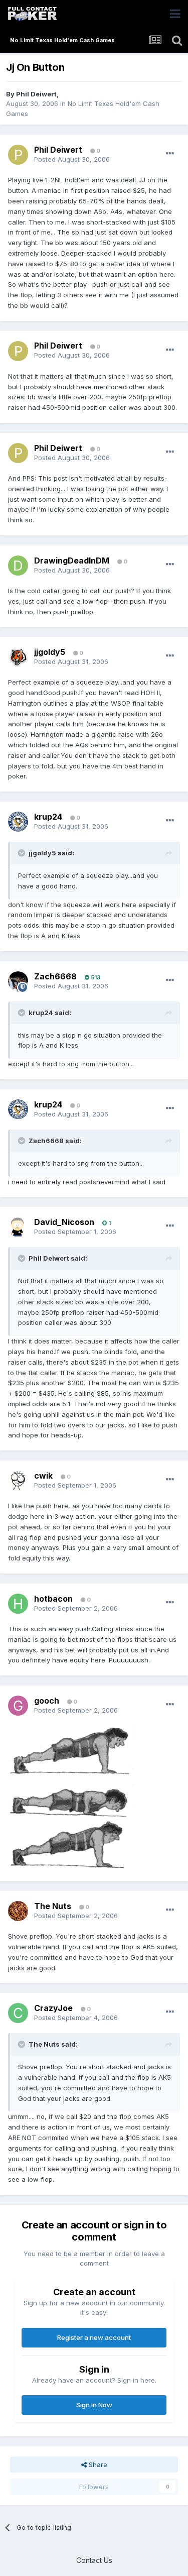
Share (97, 2465)
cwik (43, 1476)
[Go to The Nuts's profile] (18, 1911)
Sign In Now (94, 2405)
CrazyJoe (53, 2008)
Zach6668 (55, 976)
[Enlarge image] (71, 1798)
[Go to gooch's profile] (18, 1706)
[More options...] (170, 154)
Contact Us (94, 2560)
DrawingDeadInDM (72, 561)
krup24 (48, 817)
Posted (72, 159)
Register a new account (94, 2337)
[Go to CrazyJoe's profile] (18, 2013)
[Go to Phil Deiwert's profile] (18, 155)
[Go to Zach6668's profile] (18, 981)
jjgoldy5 (50, 652)
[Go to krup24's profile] (18, 822)
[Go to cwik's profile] (18, 1481)
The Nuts (53, 1906)
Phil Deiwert (36, 94)
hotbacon (53, 1599)
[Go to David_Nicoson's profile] (18, 1227)
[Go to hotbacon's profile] (18, 1604)
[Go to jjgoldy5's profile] (18, 657)
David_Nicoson (64, 1222)
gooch (47, 1701)
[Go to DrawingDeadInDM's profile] (18, 566)
